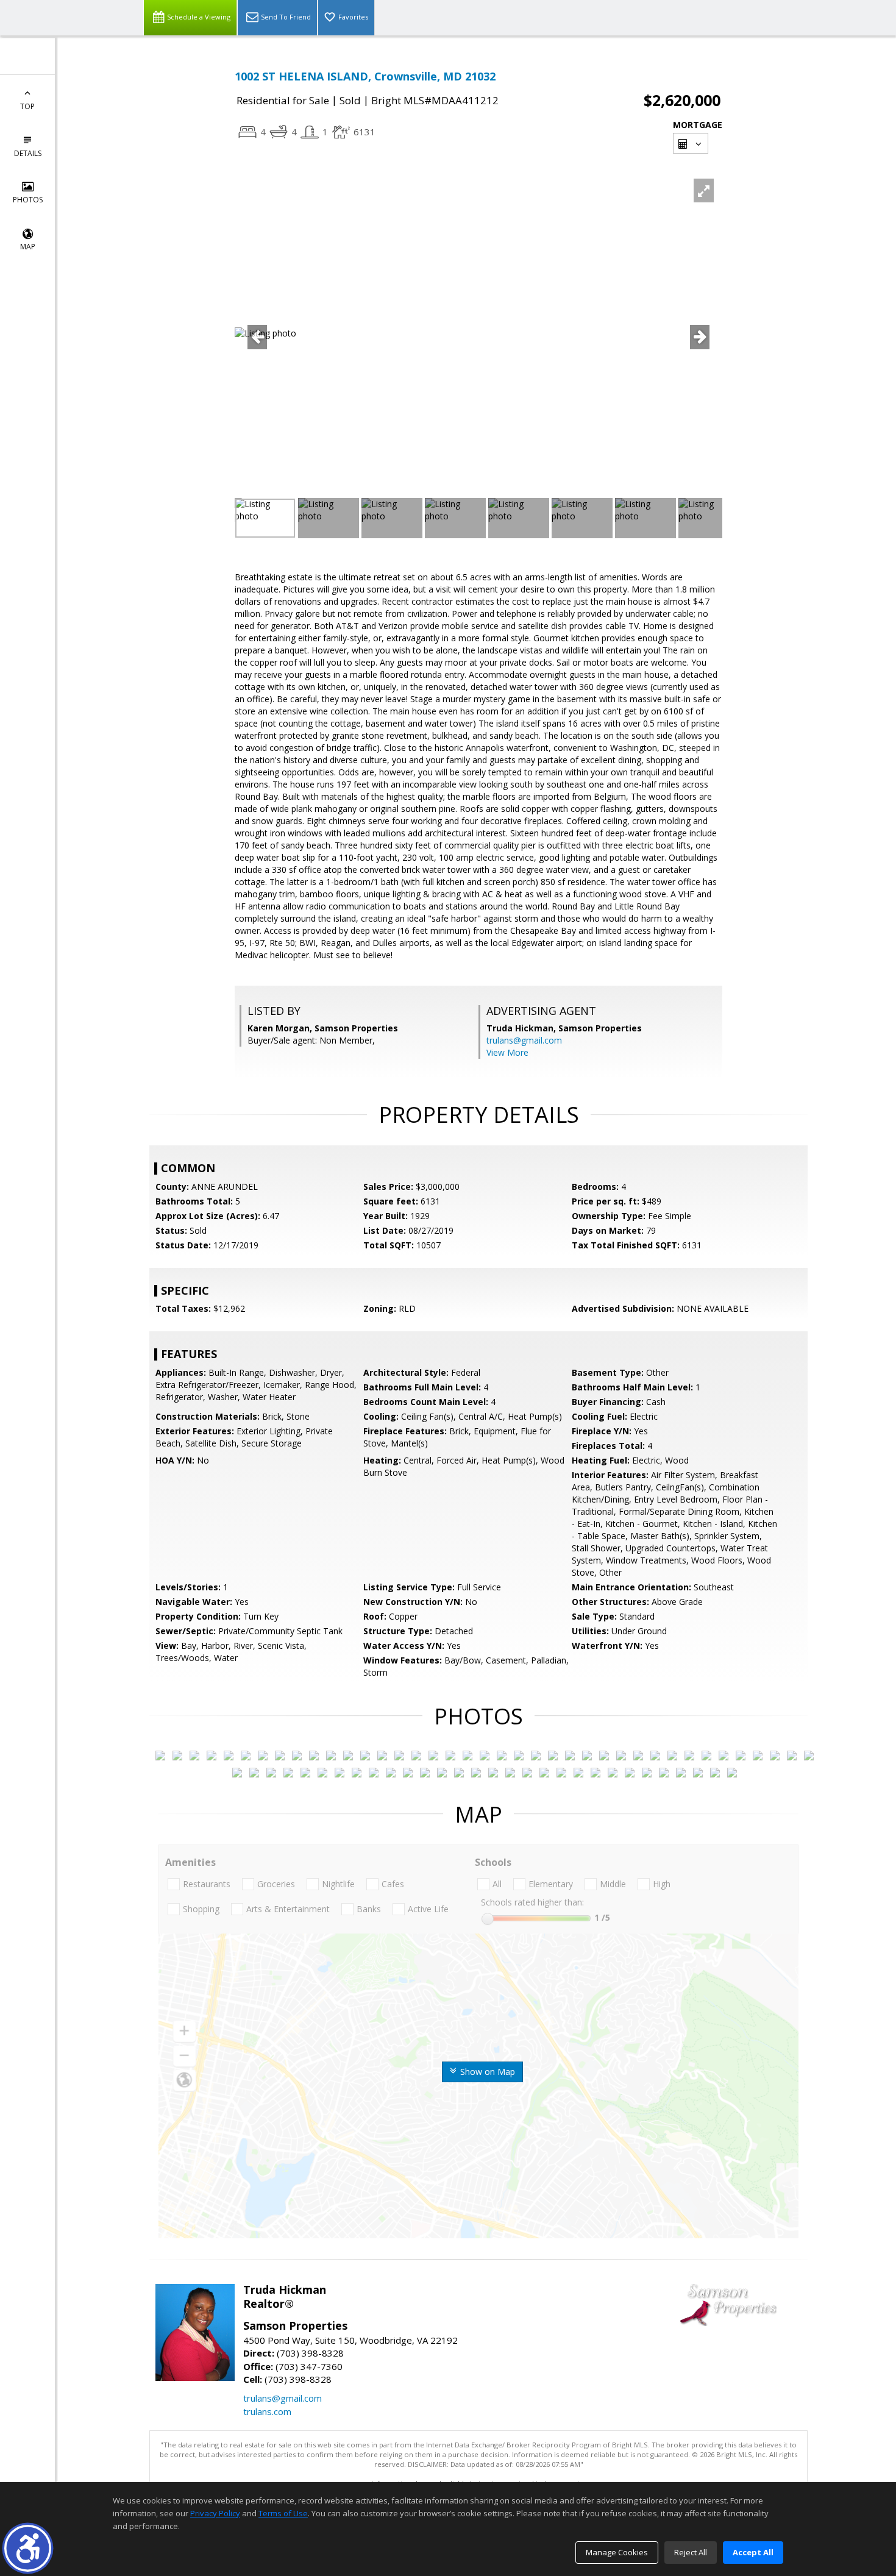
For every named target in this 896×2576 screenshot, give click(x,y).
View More (507, 1052)
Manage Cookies (617, 2552)
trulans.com (267, 2411)
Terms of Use (283, 2513)
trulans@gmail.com (524, 1040)
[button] (28, 2548)
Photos (28, 200)
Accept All (753, 2552)
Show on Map (486, 2072)
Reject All (691, 2552)
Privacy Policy (215, 2513)
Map (28, 247)
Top (27, 106)
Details (28, 153)
